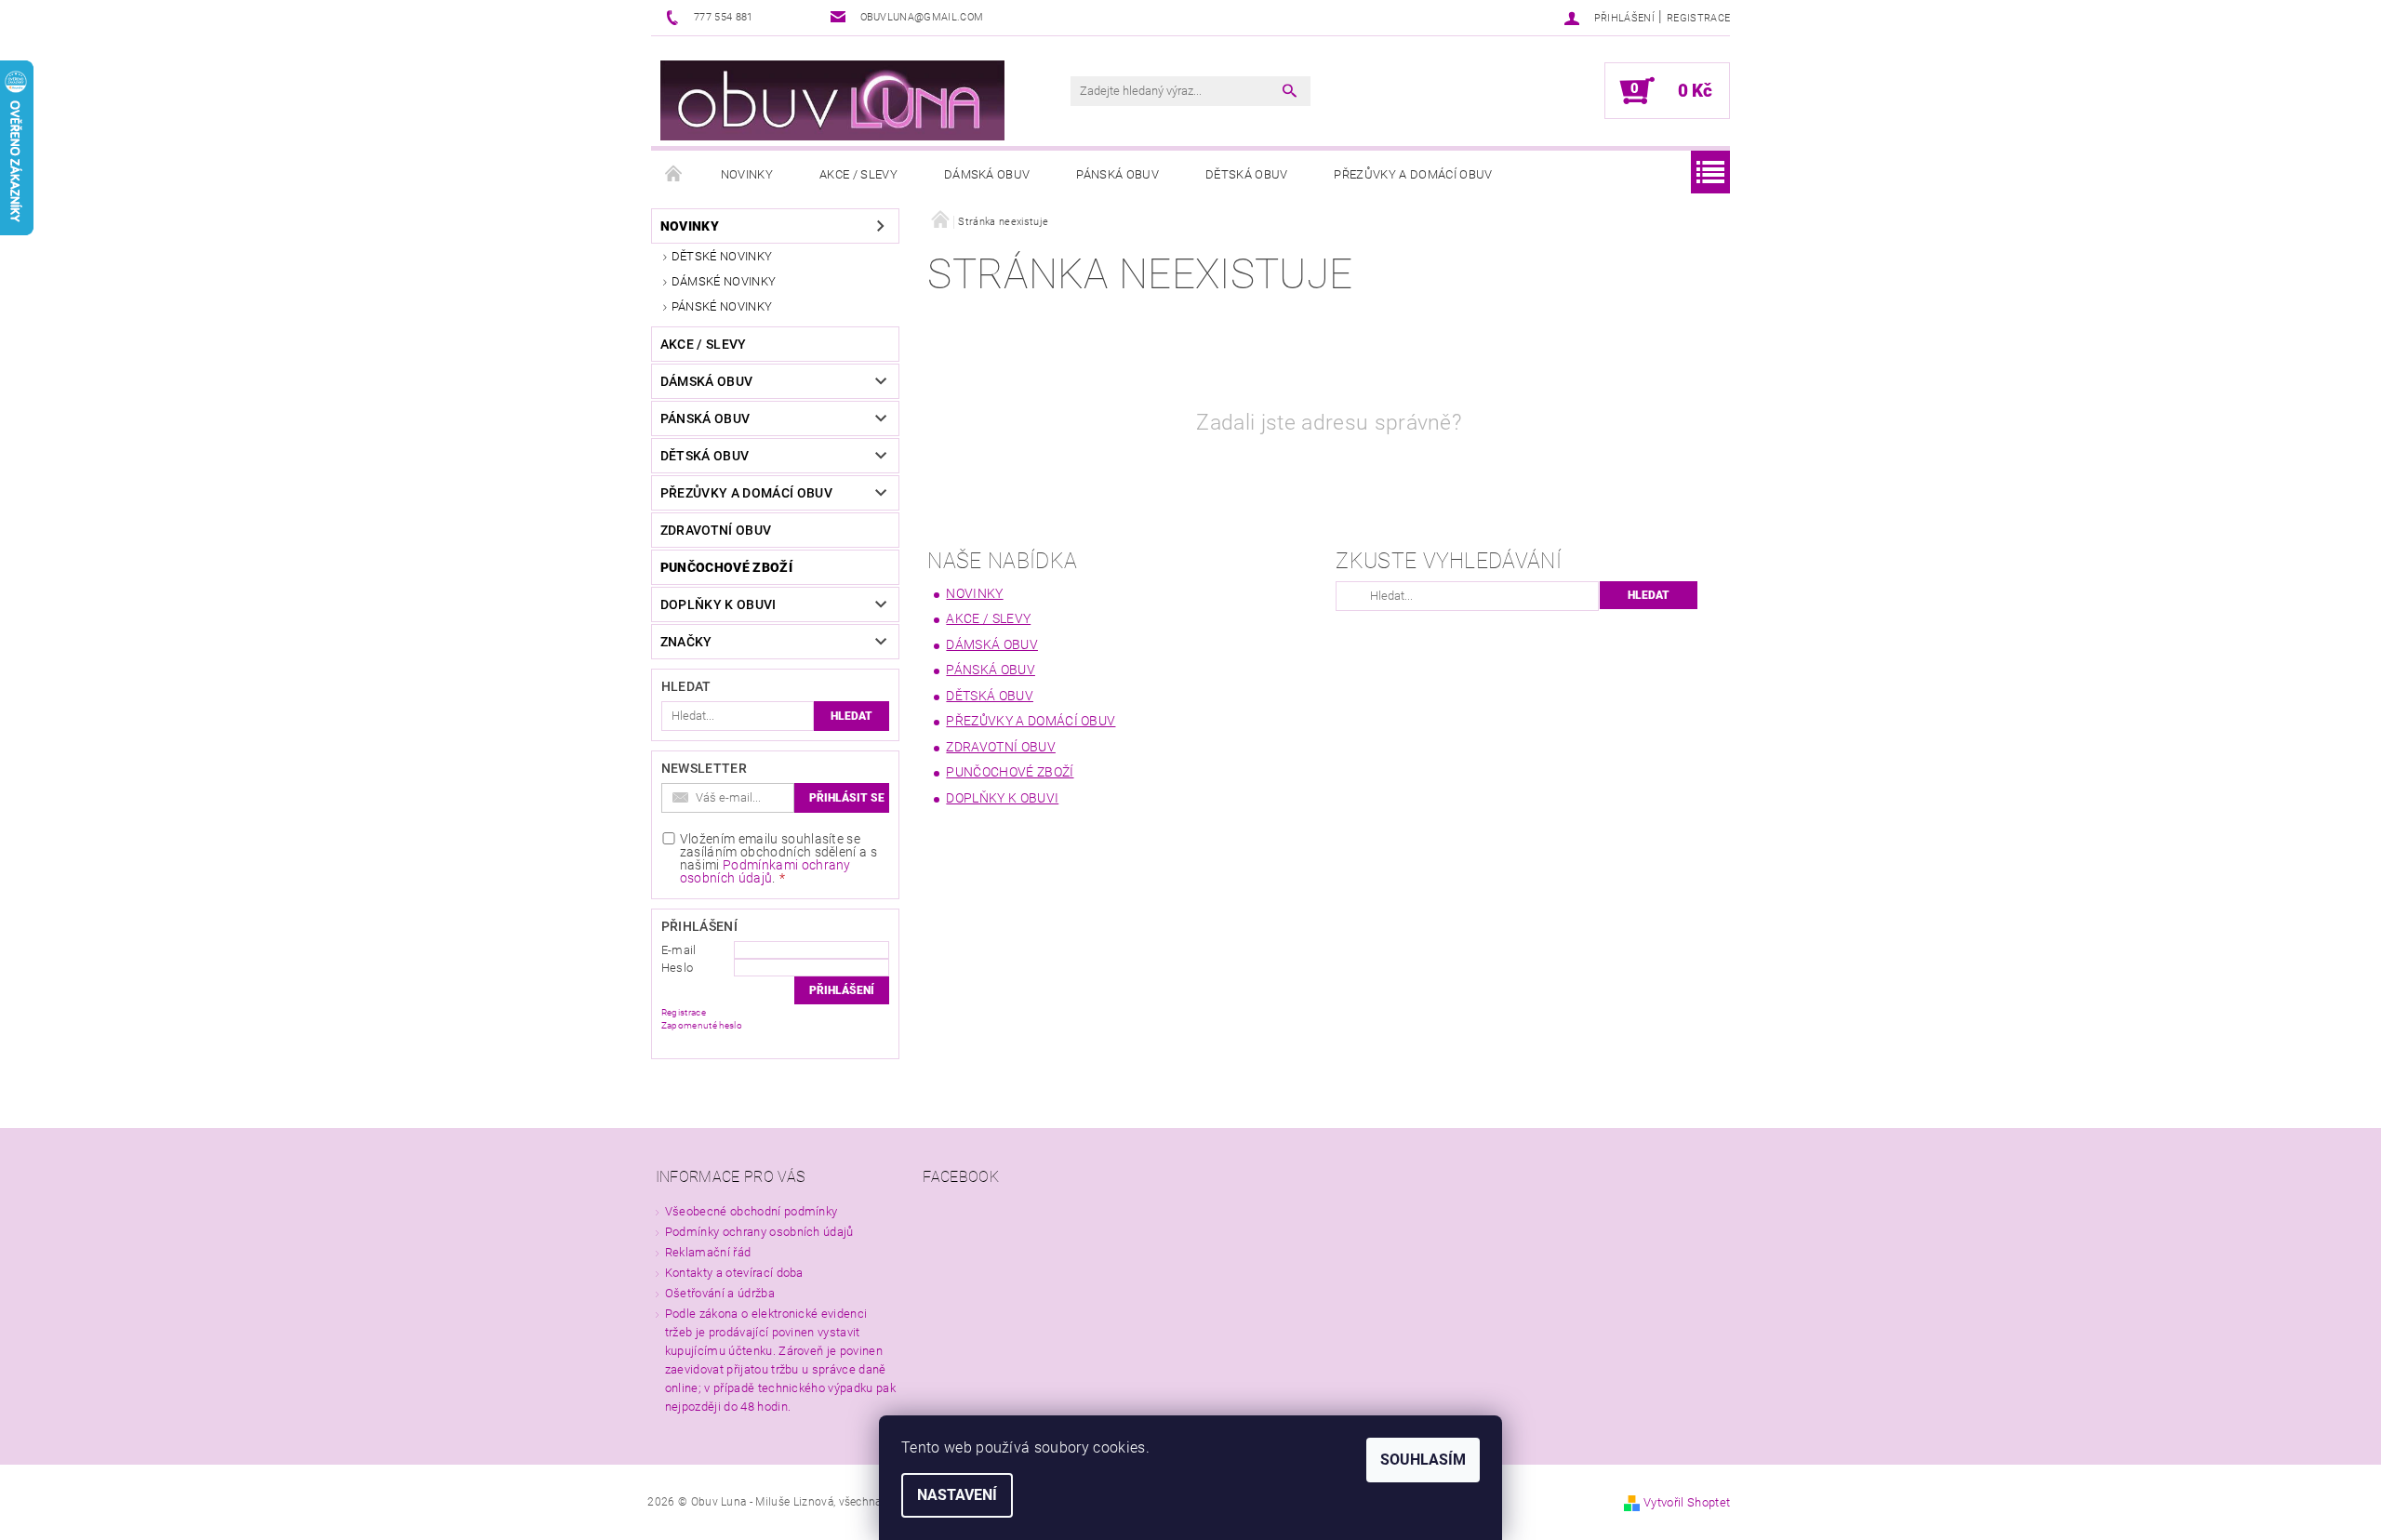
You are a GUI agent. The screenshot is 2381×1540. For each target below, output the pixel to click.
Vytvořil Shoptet (1687, 1502)
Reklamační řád (708, 1252)
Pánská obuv (1117, 174)
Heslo (678, 968)
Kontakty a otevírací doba (734, 1273)
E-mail (679, 950)
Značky (686, 642)
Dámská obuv (987, 174)
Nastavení (957, 1495)
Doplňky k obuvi (718, 604)
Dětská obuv (1247, 174)
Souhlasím (1423, 1460)
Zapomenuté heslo (702, 1025)
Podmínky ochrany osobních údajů (759, 1232)
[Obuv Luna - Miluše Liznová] (832, 100)
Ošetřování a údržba (720, 1293)
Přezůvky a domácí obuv (1413, 174)
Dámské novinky (724, 281)
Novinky (747, 174)
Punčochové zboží (726, 567)
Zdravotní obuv (716, 530)
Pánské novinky (722, 306)
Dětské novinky (722, 256)
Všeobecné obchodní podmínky (752, 1211)
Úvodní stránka (674, 175)
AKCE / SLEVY (858, 174)
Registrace (1698, 18)
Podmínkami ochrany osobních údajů (765, 871)
